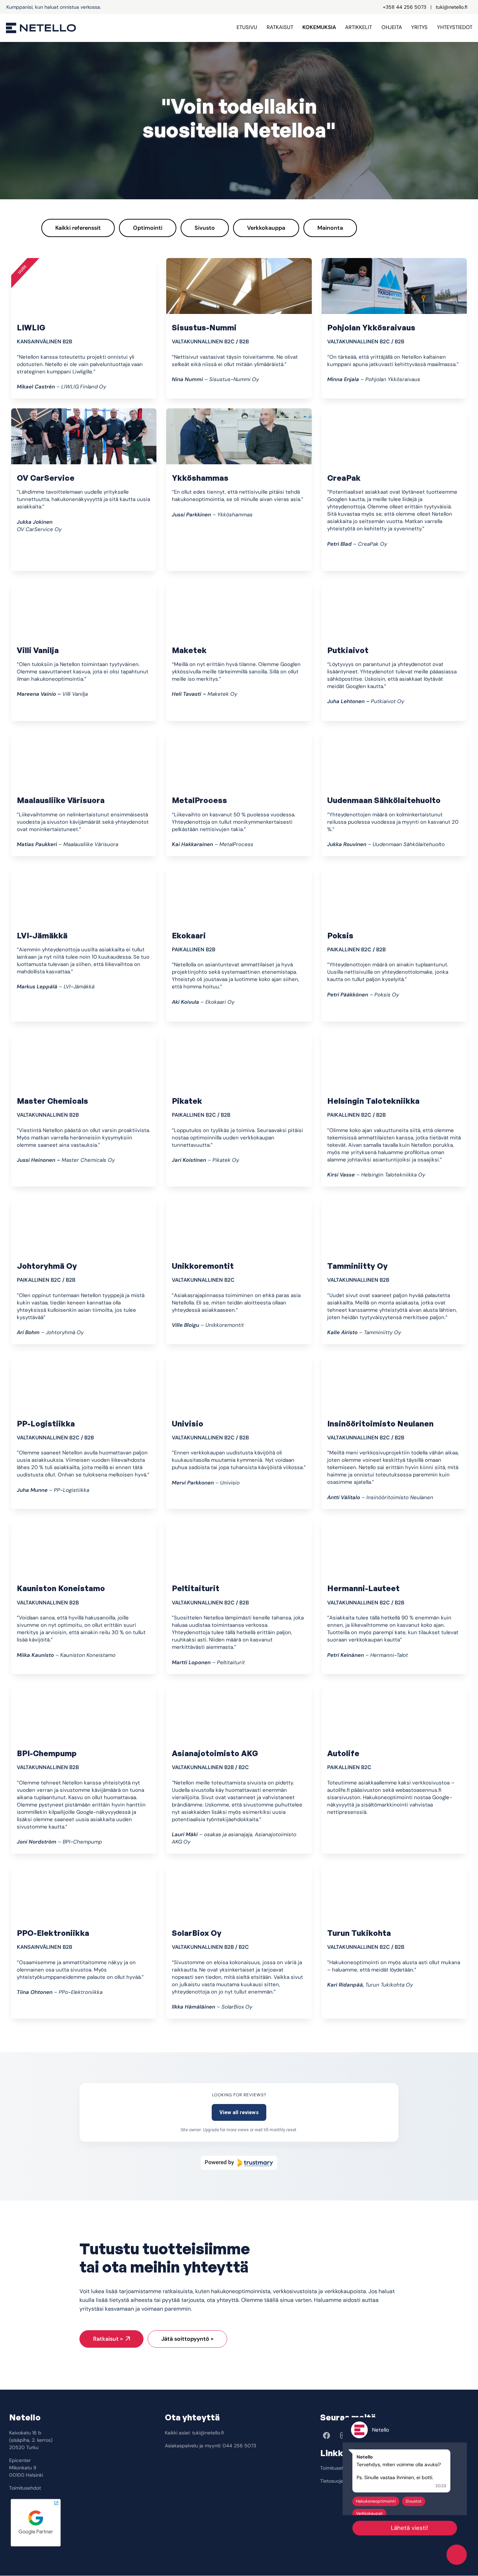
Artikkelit (358, 27)
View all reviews (239, 2112)
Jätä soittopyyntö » (187, 2339)
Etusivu (247, 27)
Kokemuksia (319, 27)
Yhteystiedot (455, 27)
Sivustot (414, 2501)
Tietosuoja (332, 2481)
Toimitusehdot (25, 2488)
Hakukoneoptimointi (376, 2501)
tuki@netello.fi (452, 7)
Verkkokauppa (266, 228)
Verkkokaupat (369, 2513)
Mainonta (330, 228)
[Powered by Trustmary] (239, 2163)
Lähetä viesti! (409, 2528)
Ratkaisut (280, 27)
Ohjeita (392, 27)
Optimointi (148, 228)
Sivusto (205, 228)
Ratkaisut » (108, 2339)
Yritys (419, 27)
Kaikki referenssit (78, 228)
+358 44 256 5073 (405, 7)
